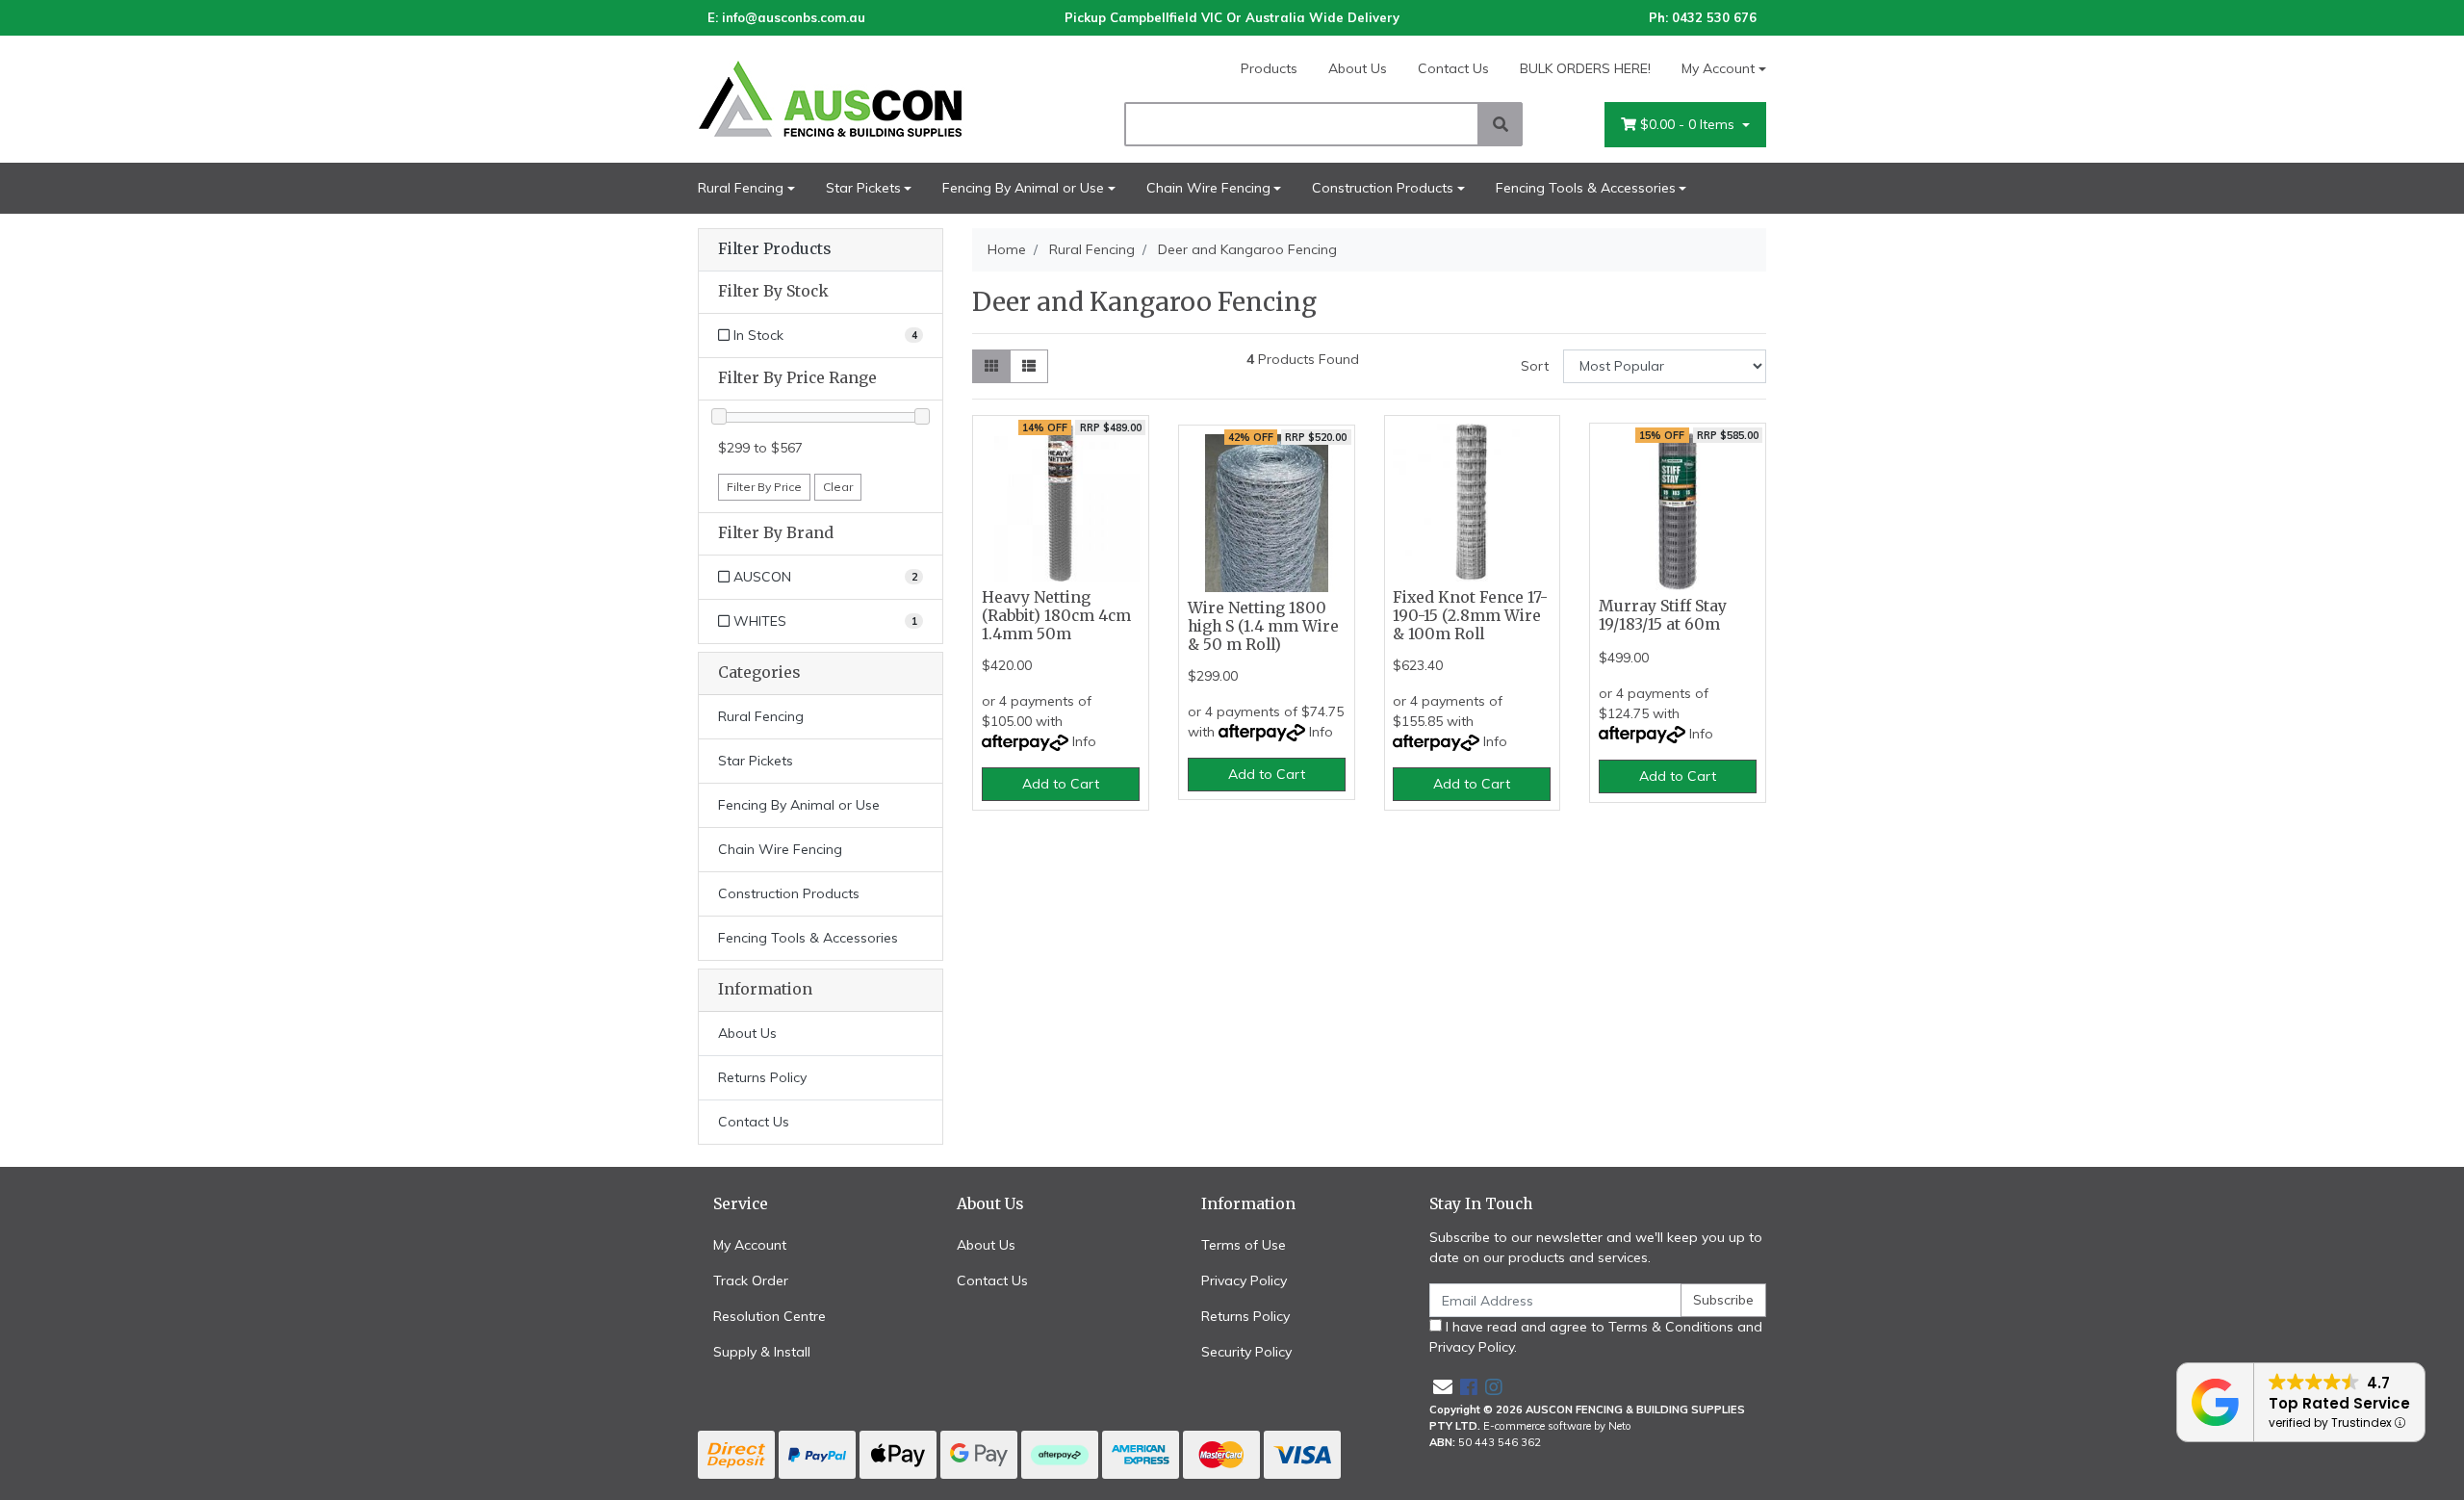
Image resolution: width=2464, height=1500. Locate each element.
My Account (1718, 68)
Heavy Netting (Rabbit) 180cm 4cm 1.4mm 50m (1056, 616)
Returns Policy (762, 1077)
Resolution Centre (770, 1316)
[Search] (1501, 124)
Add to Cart (1061, 784)
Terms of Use (1244, 1245)
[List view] (1029, 366)
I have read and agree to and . (1596, 1337)
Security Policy (1246, 1352)
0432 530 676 (1714, 17)
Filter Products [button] (774, 249)
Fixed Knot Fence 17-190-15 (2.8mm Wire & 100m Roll (1470, 616)
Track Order (751, 1280)
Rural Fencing (741, 188)
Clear (838, 487)
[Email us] (1443, 1387)
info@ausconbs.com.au (794, 17)
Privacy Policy (1244, 1280)
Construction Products (1383, 188)
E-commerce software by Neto (1557, 1426)
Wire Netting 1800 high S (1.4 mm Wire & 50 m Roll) (1263, 626)
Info (1084, 741)
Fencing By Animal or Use (1023, 188)
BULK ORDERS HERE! (1585, 68)
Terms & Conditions (1671, 1327)
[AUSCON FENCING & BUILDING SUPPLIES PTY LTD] (866, 98)
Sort (1535, 366)
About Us (1358, 68)
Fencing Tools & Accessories (1586, 188)
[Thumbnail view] (991, 366)
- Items (1689, 124)
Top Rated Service (2339, 1403)
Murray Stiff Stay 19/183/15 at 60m (1663, 615)
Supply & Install (762, 1352)
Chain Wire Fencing (1208, 188)
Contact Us (1453, 68)
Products (1269, 68)
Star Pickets (863, 188)
